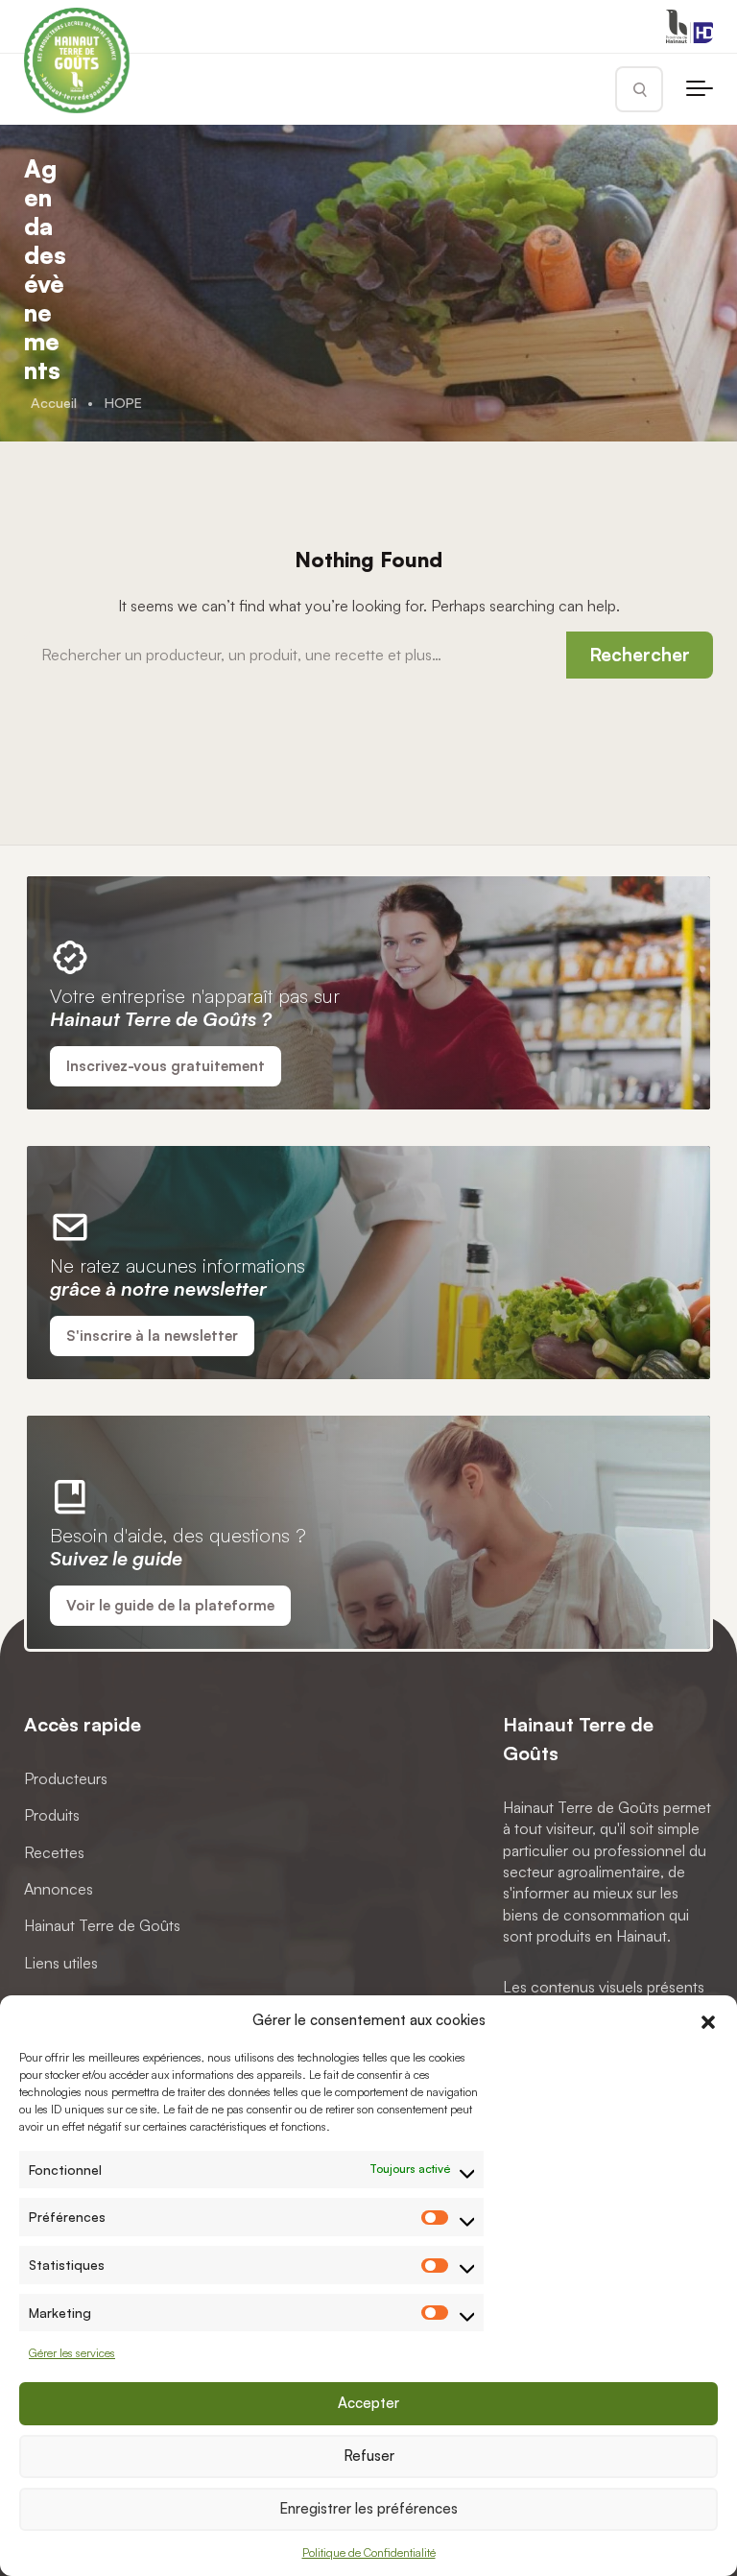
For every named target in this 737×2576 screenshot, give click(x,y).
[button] (708, 2019)
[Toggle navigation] (700, 89)
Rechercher (640, 655)
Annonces (59, 1889)
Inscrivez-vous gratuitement (166, 1066)
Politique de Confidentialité (369, 2552)
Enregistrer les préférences (368, 2508)
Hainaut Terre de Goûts (102, 1926)
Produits (52, 1816)
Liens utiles (61, 1963)
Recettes (54, 1852)
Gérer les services (72, 2353)
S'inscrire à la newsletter (152, 1336)
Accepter (368, 2403)
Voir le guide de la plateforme (170, 1605)
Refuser (369, 2456)
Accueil (54, 402)
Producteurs (66, 1778)
